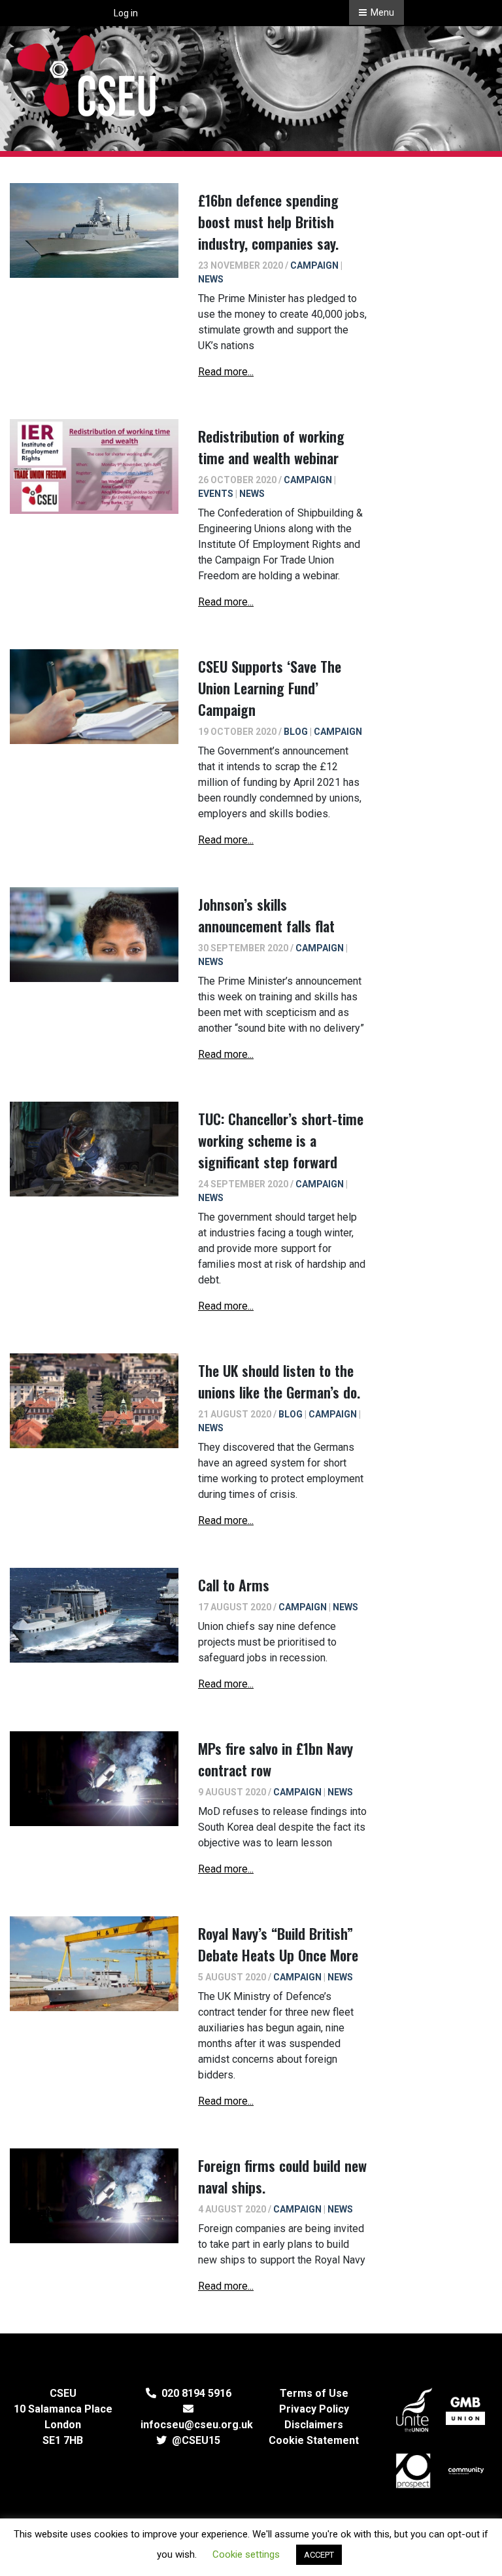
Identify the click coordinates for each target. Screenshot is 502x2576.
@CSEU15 (193, 2440)
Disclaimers (314, 2425)
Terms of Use (314, 2393)
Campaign (314, 265)
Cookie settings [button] (246, 2554)
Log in (126, 13)
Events (216, 494)
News (211, 279)
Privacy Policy (314, 2409)
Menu (381, 12)
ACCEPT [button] (319, 2555)
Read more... (226, 372)
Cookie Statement (314, 2440)
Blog (296, 732)
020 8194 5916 (194, 2393)
